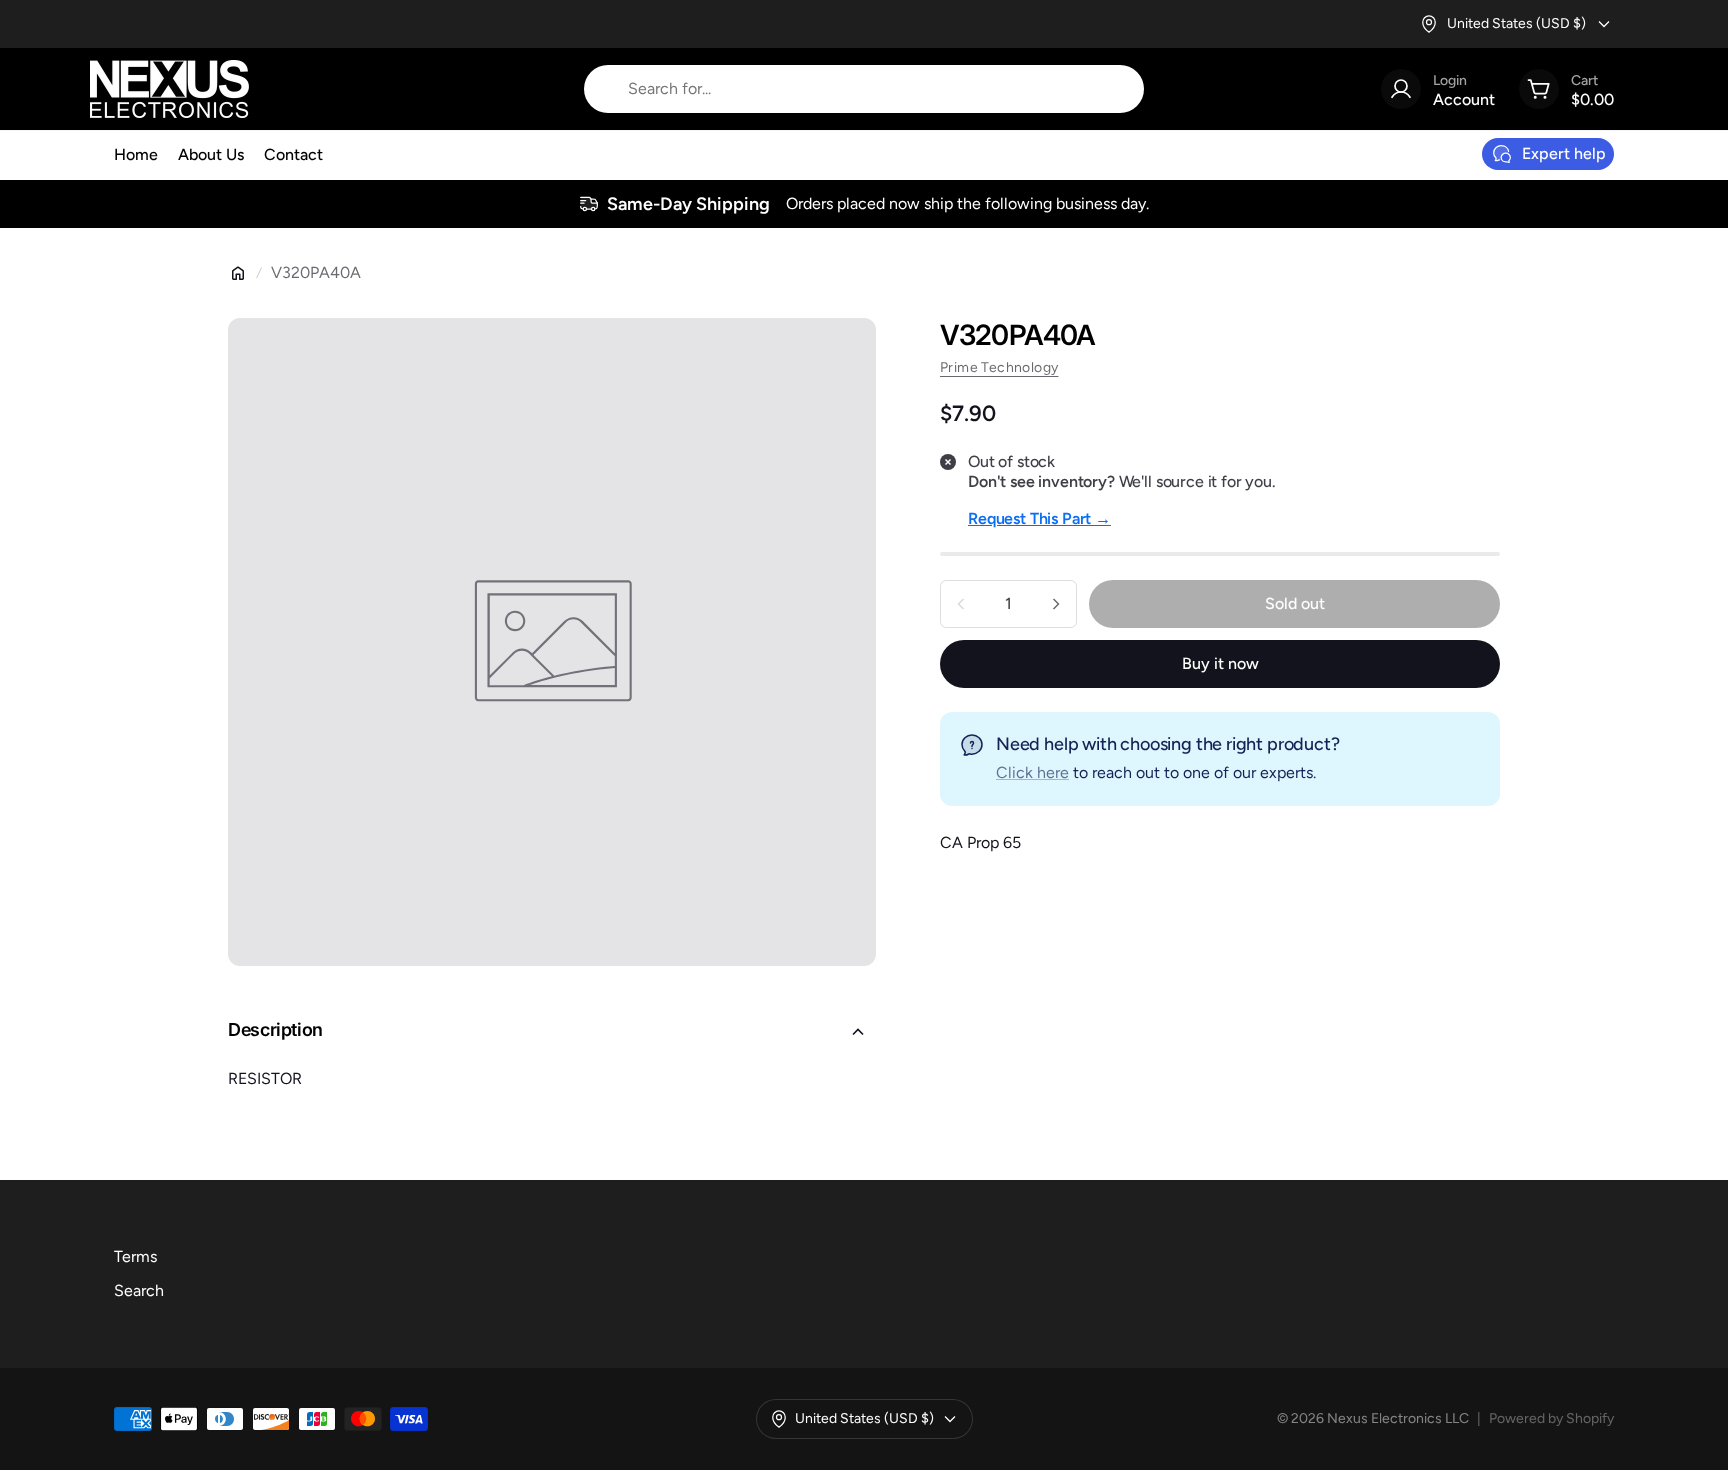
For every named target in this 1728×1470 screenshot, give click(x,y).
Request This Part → (1039, 518)
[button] (552, 1032)
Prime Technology (999, 367)
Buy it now (1220, 663)
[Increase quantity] (1056, 604)
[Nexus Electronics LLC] (169, 89)
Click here (1032, 772)
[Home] (238, 273)
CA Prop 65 (980, 842)
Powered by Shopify (1551, 1418)
